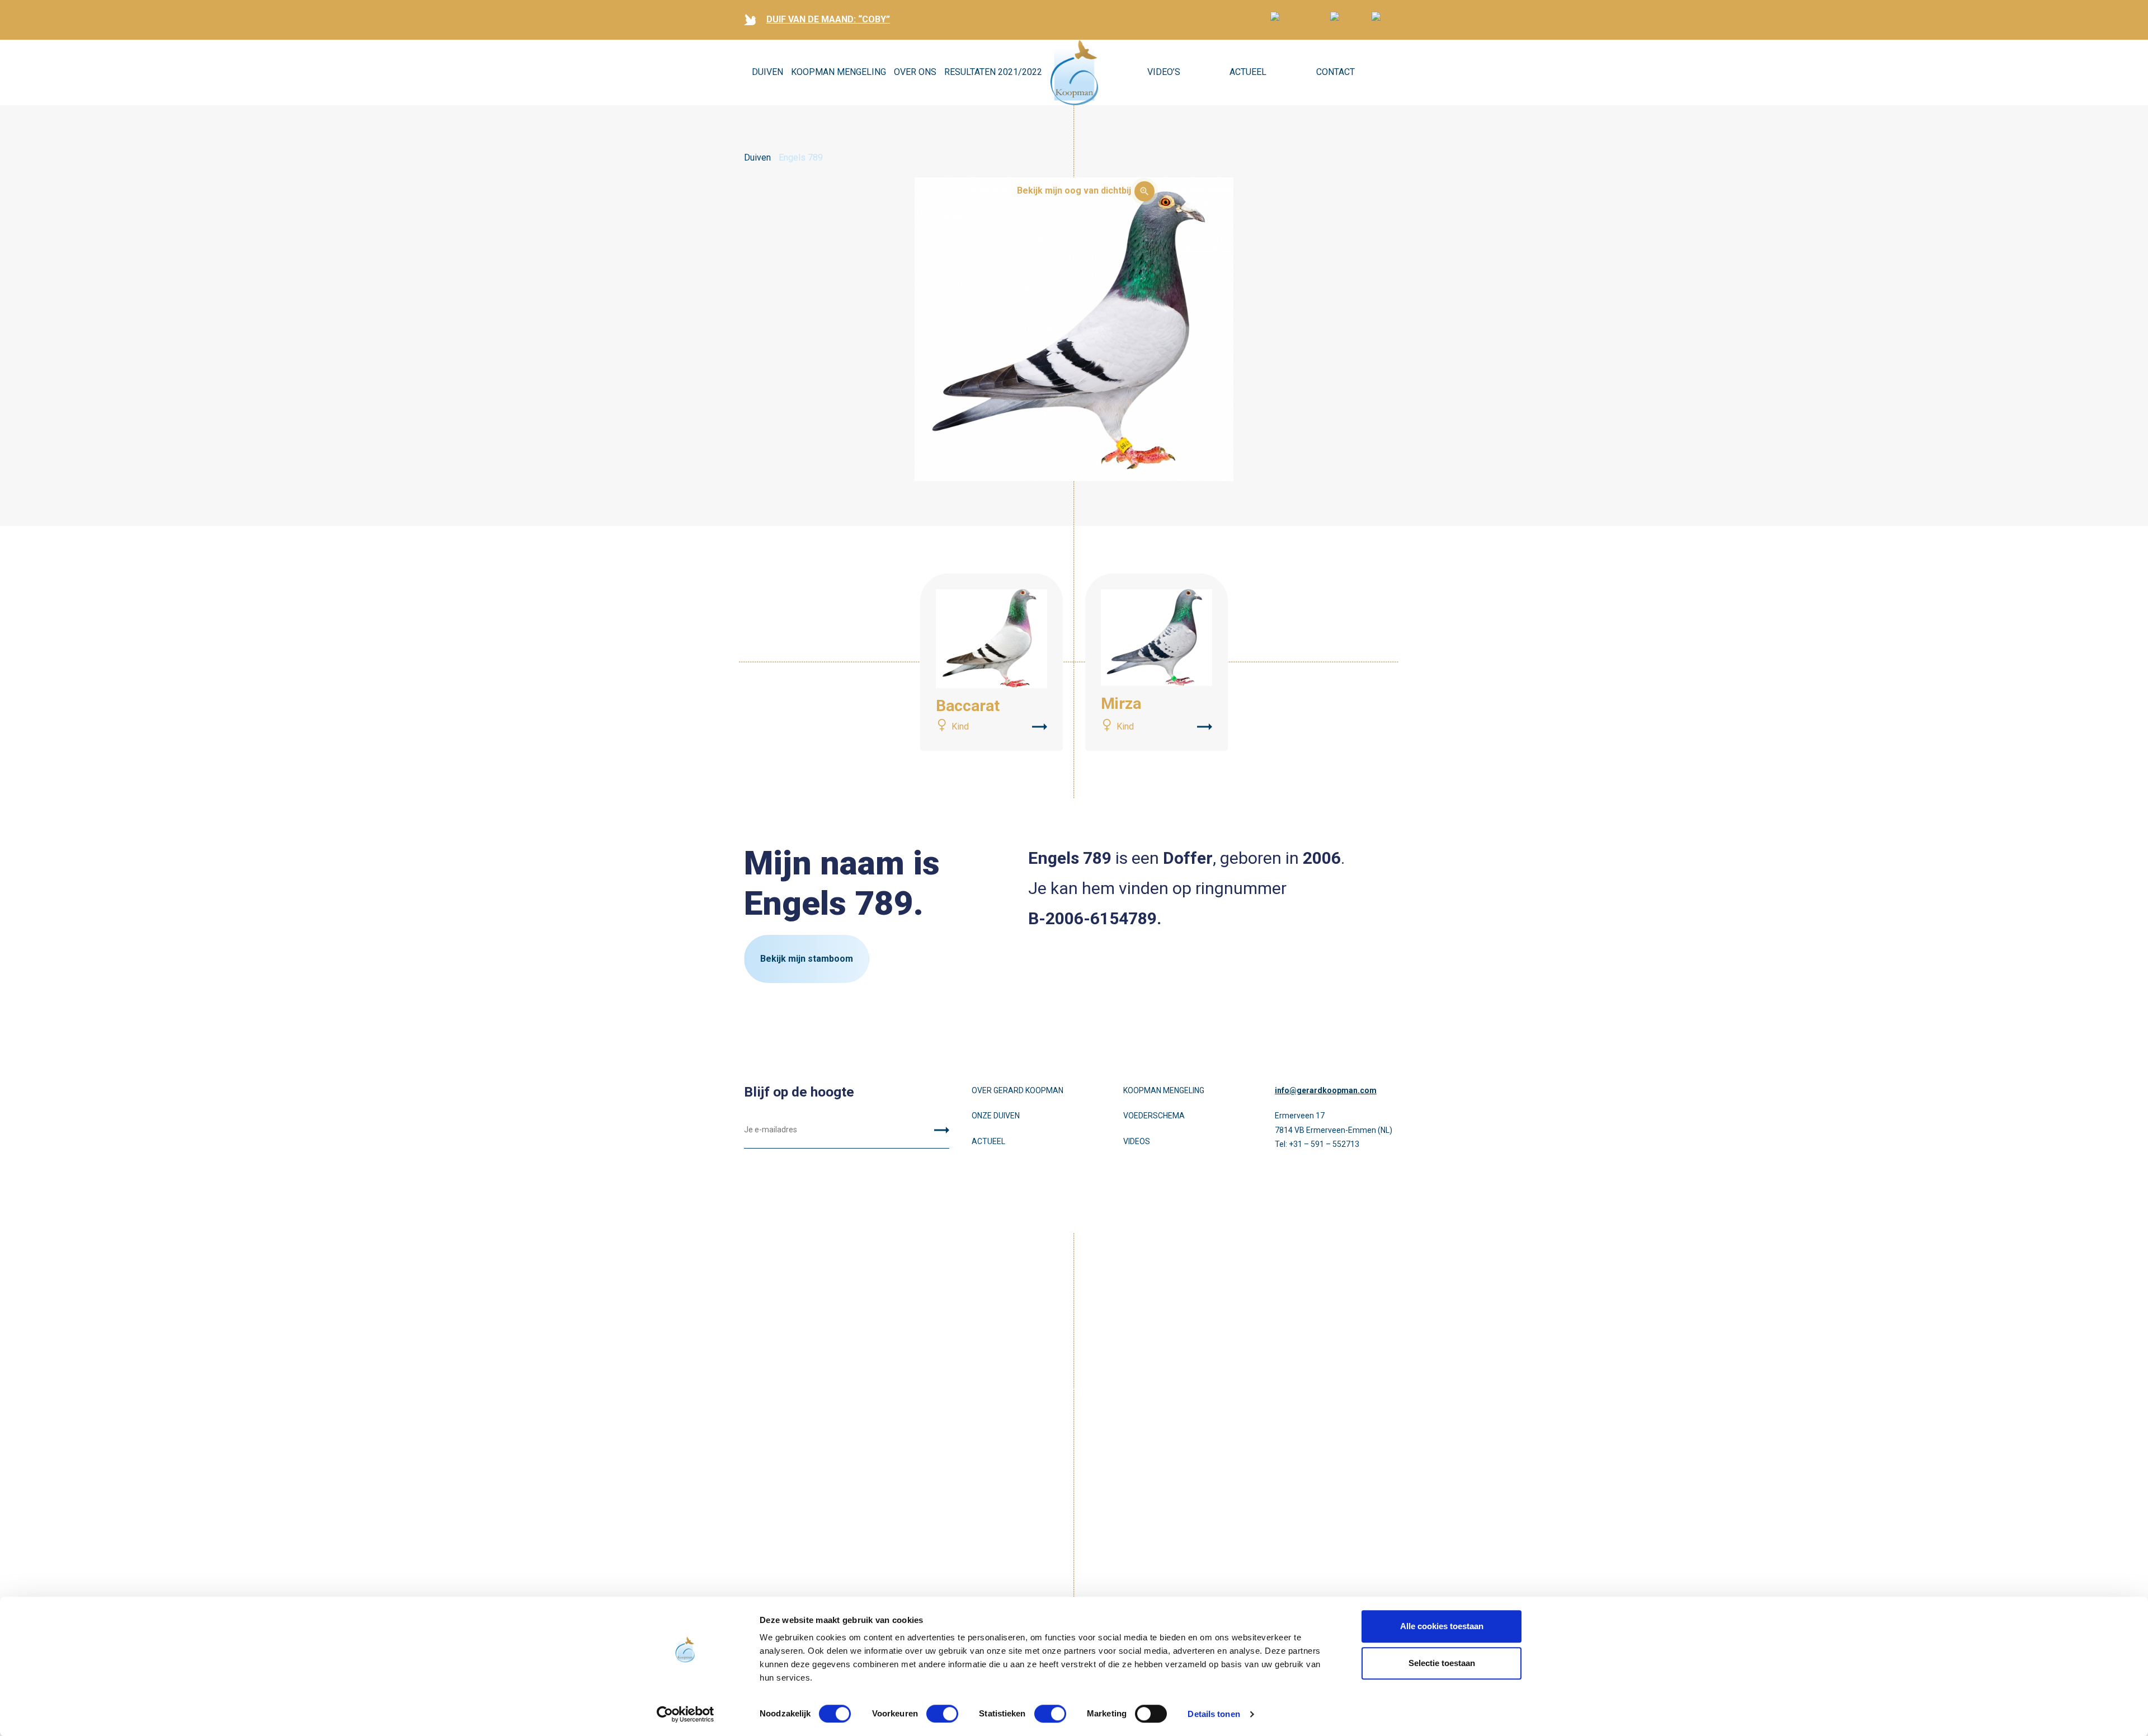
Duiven (767, 72)
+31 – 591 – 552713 (1324, 1144)
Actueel (1248, 72)
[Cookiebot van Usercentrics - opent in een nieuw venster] (686, 1714)
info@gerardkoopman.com (1326, 1090)
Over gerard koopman (1018, 1090)
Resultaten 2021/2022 (993, 72)
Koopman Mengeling (839, 72)
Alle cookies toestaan (1442, 1626)
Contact (1336, 72)
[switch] (942, 1714)
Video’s (1164, 72)
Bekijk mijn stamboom (807, 959)
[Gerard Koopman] (1074, 73)
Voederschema (1154, 1116)
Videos (1137, 1141)
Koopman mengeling (1164, 1090)
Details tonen (1214, 1714)
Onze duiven (996, 1116)
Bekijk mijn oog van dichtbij (1074, 190)
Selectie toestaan (1442, 1663)
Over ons (915, 72)
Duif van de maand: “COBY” (828, 19)
